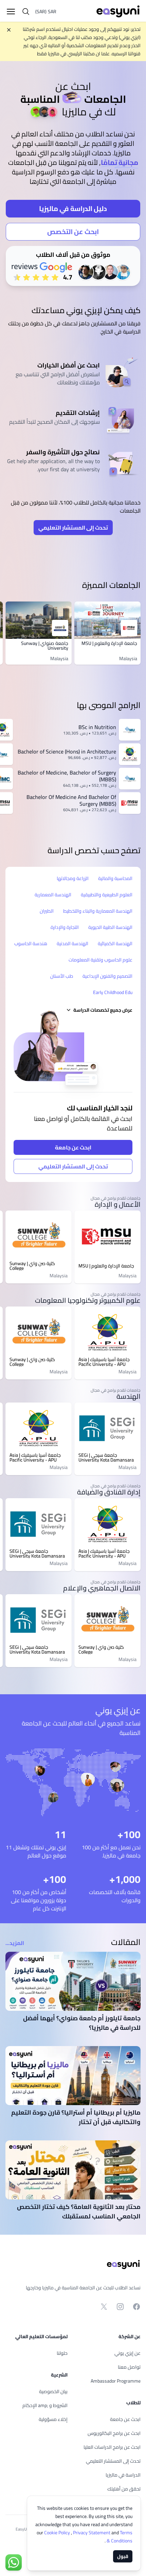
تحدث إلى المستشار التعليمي (73, 528)
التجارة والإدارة (65, 927)
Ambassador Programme (116, 2381)
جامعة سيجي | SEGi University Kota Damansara (106, 1457)
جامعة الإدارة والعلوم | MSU (109, 643)
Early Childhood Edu (113, 992)
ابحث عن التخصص (73, 232)
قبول (123, 2556)
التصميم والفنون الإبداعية (107, 976)
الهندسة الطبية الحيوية (110, 927)
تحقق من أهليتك (124, 2489)
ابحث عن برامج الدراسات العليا (112, 2447)
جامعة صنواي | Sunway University (45, 646)
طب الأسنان (62, 976)
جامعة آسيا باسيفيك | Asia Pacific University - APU (104, 1362)
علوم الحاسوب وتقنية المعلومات (101, 960)
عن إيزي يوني (127, 2353)
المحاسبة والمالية (115, 878)
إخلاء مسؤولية (53, 2419)
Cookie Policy (58, 2533)
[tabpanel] (73, 176)
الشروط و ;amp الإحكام (45, 2405)
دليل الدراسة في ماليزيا (73, 208)
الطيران (47, 911)
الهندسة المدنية (72, 943)
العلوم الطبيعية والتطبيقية (107, 895)
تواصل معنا (129, 2367)
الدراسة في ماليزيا (123, 2475)
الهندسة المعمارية (53, 895)
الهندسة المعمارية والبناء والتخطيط (98, 911)
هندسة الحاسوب (31, 943)
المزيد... (15, 1943)
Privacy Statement (92, 2533)
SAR (46, 12)
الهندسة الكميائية (115, 943)
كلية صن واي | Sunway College (32, 1266)
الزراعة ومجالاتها (73, 878)
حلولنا (62, 2353)
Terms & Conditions (119, 2537)
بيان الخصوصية (53, 2391)
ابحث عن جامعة (73, 1147)
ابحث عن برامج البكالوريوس (114, 2433)
